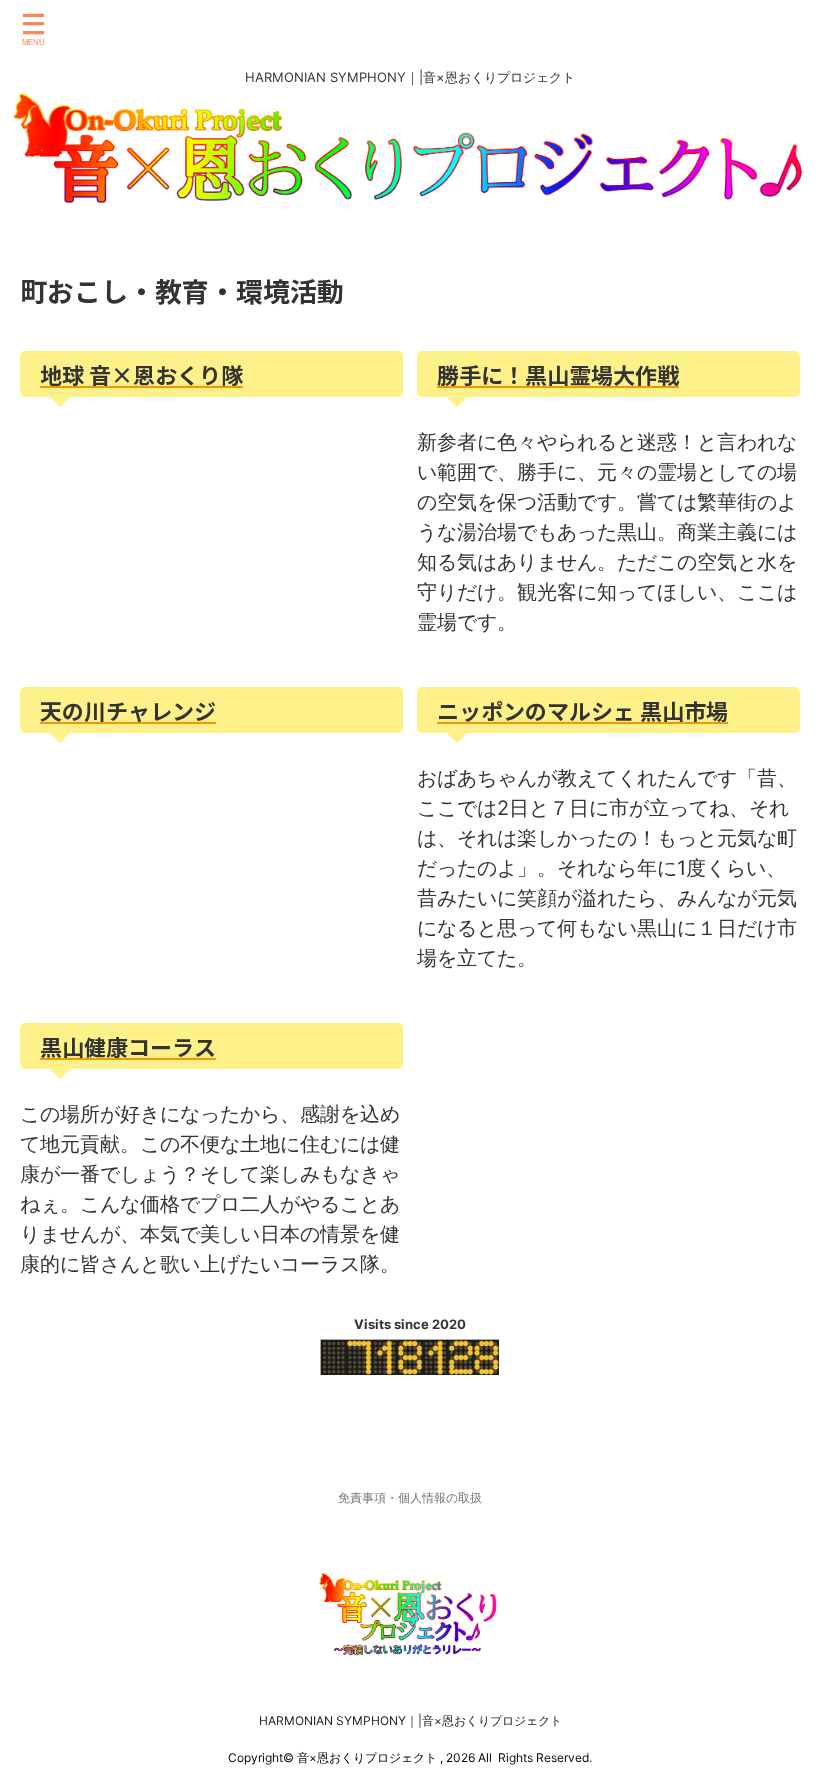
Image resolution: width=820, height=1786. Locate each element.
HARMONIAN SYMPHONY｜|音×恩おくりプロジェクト (410, 1720)
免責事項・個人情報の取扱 (410, 1497)
